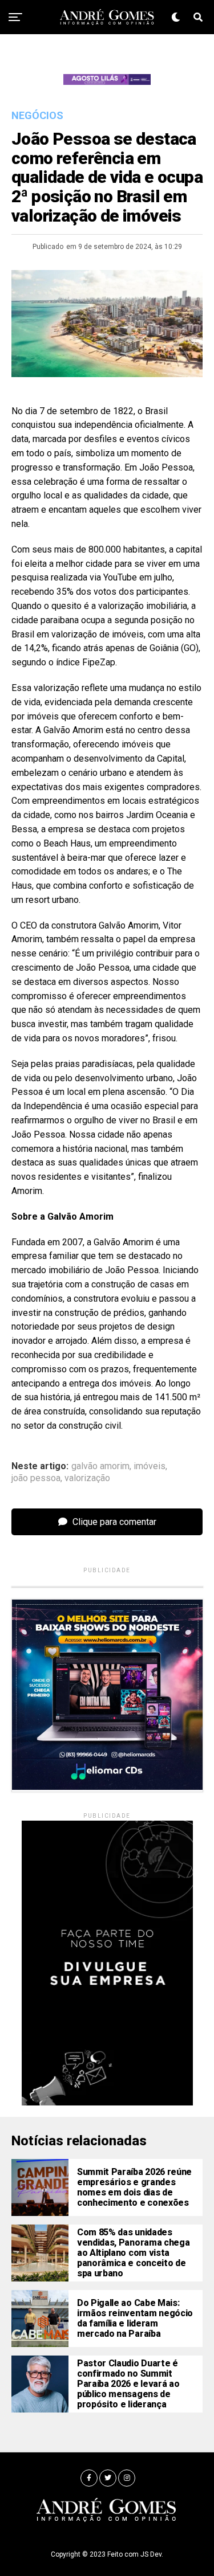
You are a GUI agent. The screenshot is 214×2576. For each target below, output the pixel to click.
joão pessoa (36, 1478)
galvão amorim (100, 1466)
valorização (87, 1478)
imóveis (150, 1466)
